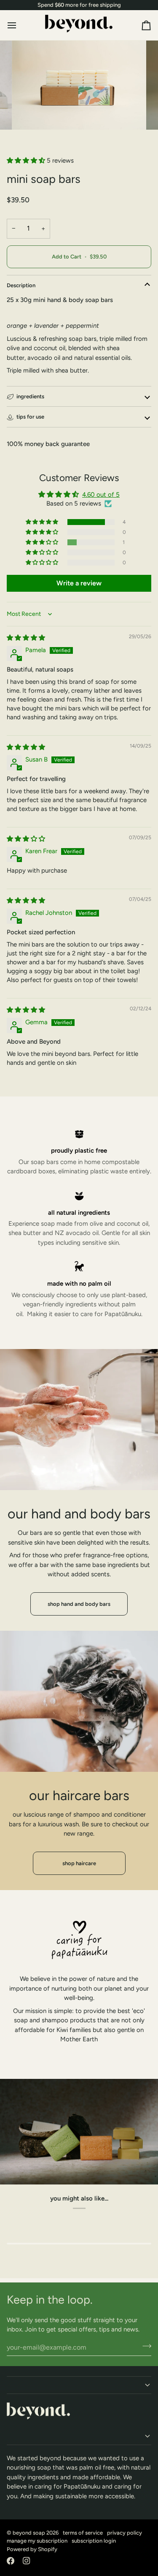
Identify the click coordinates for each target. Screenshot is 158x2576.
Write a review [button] (79, 583)
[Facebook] (11, 2561)
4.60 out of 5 (101, 495)
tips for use (30, 417)
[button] (27, 160)
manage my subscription (37, 2541)
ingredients (30, 396)
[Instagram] (27, 2561)
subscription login (94, 2541)
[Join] (144, 2346)
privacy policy (125, 2533)
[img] (26, 638)
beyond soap (29, 2533)
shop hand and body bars (79, 1604)
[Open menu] (19, 25)
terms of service (83, 2533)
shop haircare (79, 1863)
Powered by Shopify (32, 2549)
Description (21, 285)
